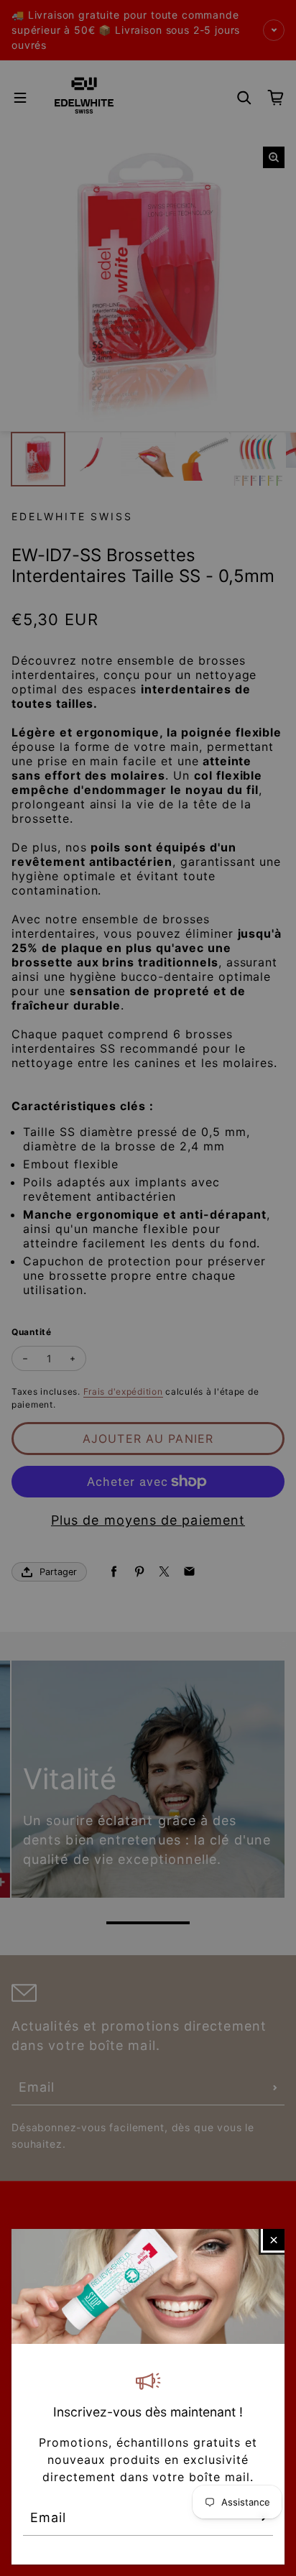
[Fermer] (274, 2240)
